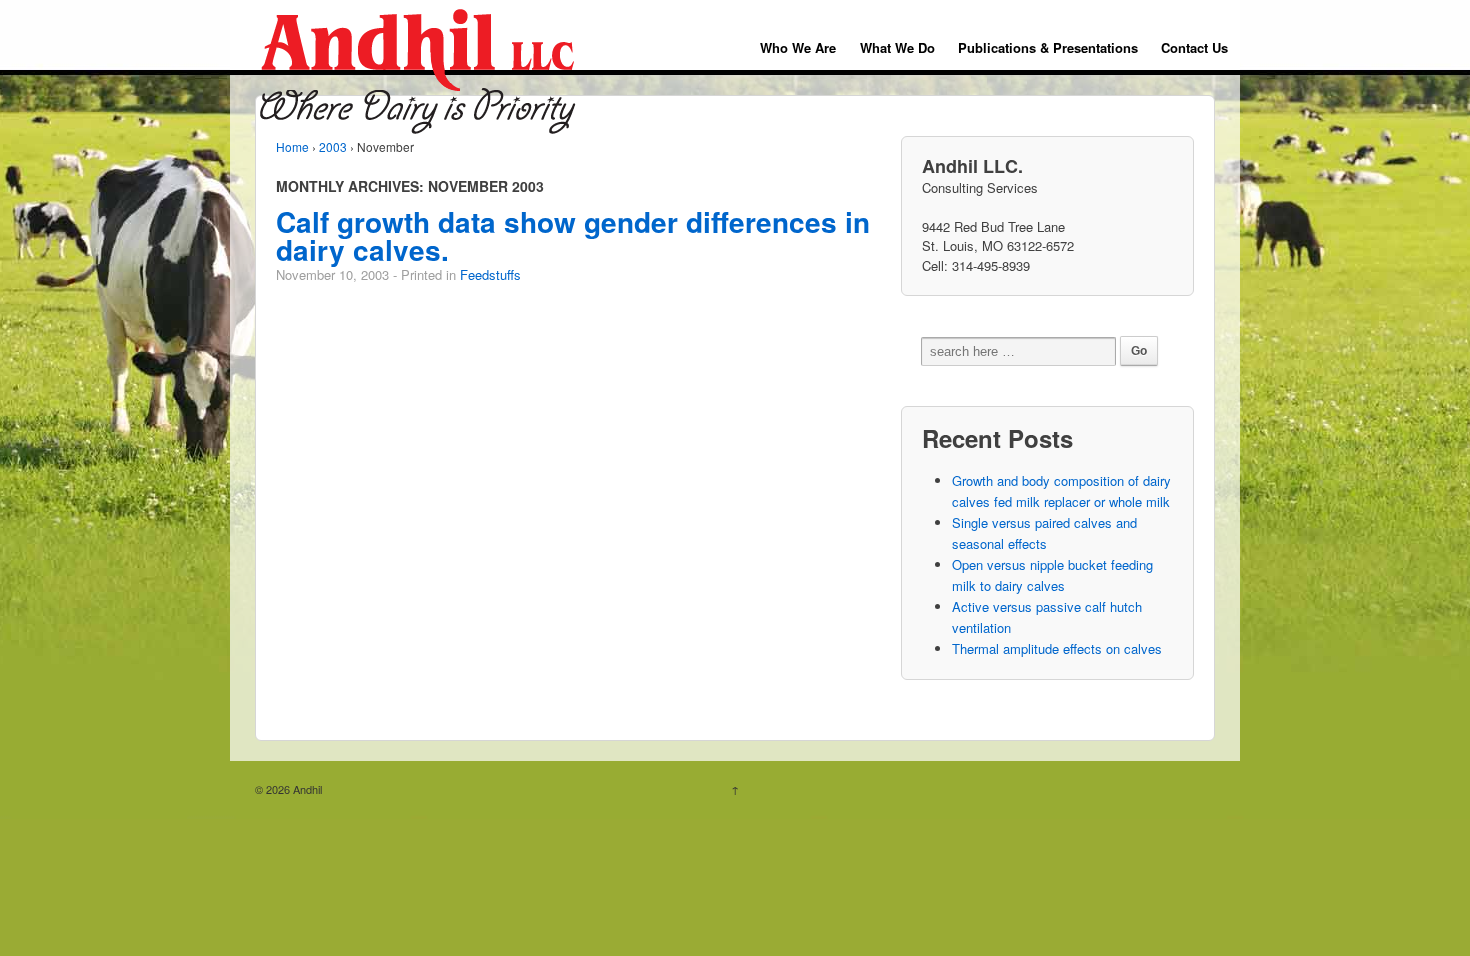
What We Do (897, 47)
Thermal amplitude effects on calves (1057, 648)
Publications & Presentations (1048, 47)
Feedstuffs (490, 274)
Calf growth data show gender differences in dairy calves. (573, 235)
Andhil (306, 789)
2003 (333, 146)
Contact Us (1194, 47)
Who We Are (798, 47)
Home (292, 146)
